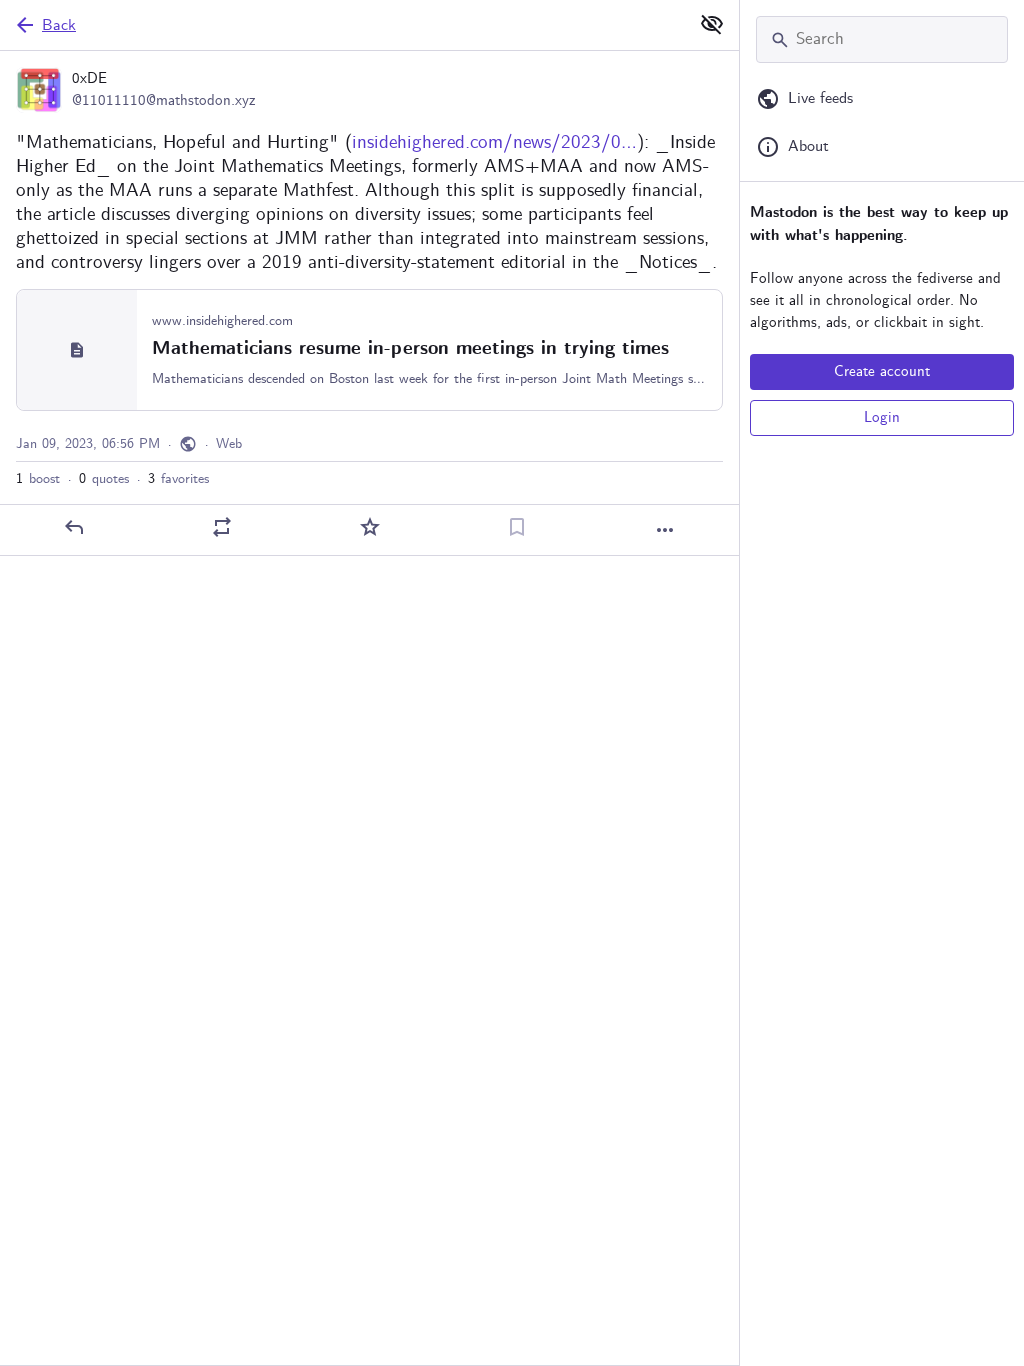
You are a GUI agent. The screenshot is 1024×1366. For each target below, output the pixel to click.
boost (38, 479)
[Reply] (74, 527)
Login (882, 418)
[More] (665, 530)
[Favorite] (370, 527)
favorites (178, 479)
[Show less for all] (712, 24)
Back (59, 25)
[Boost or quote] (222, 527)
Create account (882, 372)
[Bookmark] (517, 527)
